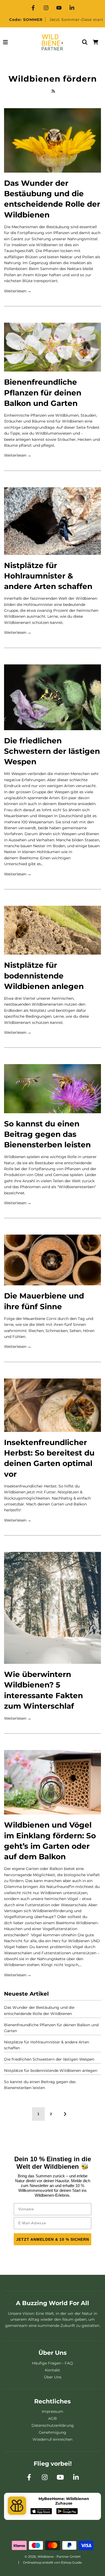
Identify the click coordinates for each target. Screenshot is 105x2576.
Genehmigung (52, 2432)
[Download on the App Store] (41, 2512)
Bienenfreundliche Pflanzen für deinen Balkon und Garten (43, 392)
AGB (52, 2418)
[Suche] (85, 42)
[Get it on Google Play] (67, 2512)
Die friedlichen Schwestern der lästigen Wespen (52, 751)
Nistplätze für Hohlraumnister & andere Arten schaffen (48, 576)
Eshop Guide (71, 2562)
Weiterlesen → (18, 291)
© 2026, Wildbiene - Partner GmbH (52, 2557)
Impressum (52, 2411)
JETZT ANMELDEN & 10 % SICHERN (53, 2239)
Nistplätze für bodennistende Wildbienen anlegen (44, 976)
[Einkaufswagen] (96, 42)
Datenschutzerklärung (53, 2425)
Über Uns (53, 2377)
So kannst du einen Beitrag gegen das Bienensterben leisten (47, 1134)
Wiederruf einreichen (52, 2439)
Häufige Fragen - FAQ (52, 2363)
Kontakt (52, 2370)
